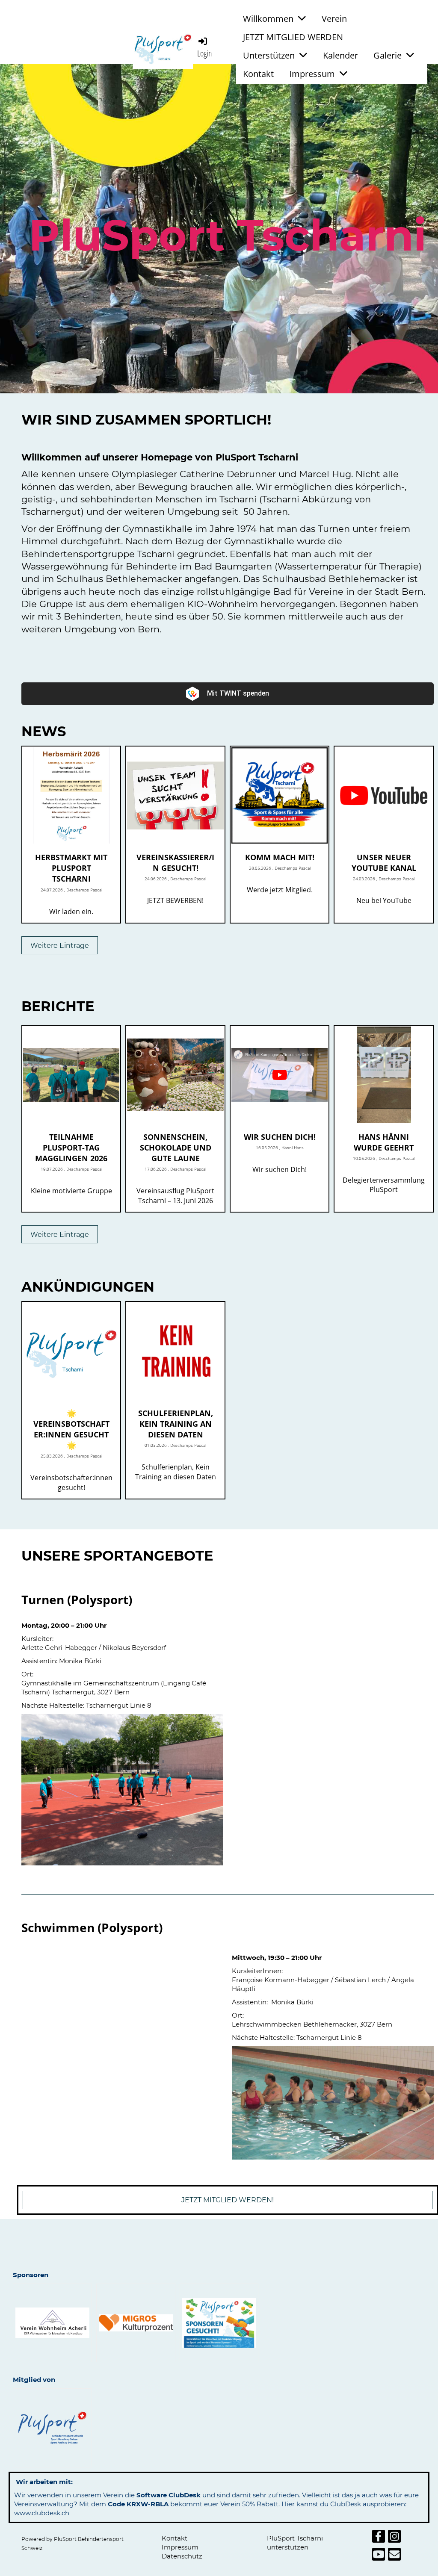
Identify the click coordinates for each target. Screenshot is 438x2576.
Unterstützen (269, 55)
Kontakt (258, 74)
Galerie (388, 55)
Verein (334, 19)
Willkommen (268, 19)
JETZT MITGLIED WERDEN (293, 37)
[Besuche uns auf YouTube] (379, 2556)
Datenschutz (182, 2556)
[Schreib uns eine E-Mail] (394, 2556)
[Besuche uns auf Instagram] (394, 2538)
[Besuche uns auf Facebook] (379, 2538)
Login (205, 53)
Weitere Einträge (60, 946)
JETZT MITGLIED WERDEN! (228, 2200)
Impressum (312, 74)
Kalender (340, 55)
